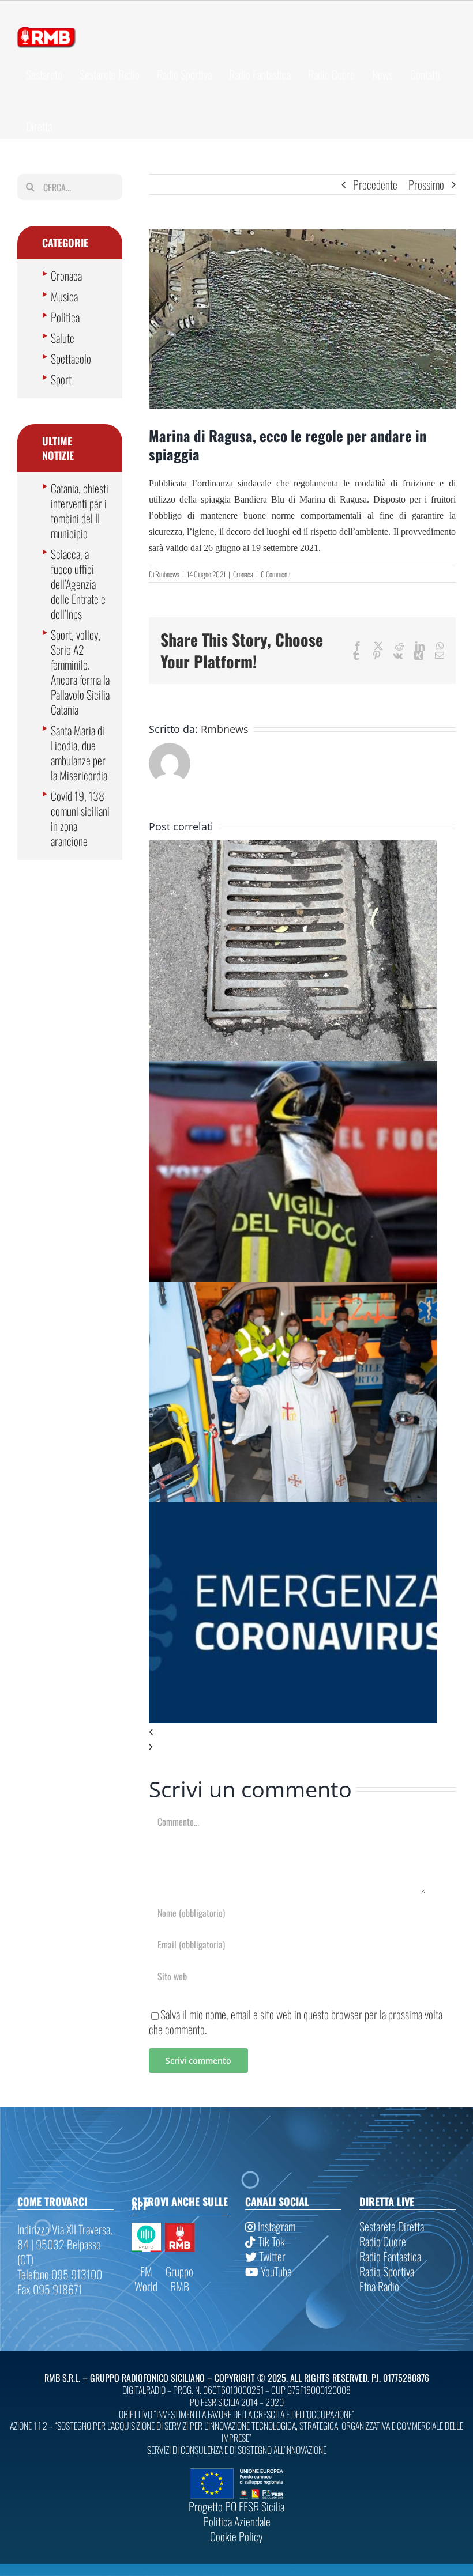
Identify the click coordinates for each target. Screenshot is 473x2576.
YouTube (275, 2271)
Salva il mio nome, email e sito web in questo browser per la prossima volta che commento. (296, 2022)
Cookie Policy (236, 2536)
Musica (64, 296)
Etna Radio (379, 2286)
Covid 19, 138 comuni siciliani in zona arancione (80, 818)
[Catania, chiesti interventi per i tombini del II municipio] (293, 848)
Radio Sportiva (387, 2271)
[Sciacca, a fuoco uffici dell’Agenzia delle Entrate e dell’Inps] (293, 1068)
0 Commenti (275, 574)
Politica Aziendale (237, 2521)
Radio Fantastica (390, 2256)
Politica (65, 317)
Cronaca (243, 574)
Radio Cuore (383, 2241)
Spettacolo (71, 358)
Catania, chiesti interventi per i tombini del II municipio (80, 511)
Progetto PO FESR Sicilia (236, 2506)
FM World (146, 2279)
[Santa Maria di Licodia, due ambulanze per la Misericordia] (293, 1289)
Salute (63, 338)
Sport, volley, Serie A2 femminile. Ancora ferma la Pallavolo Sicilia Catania (80, 672)
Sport (61, 379)
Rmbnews (167, 574)
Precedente (375, 184)
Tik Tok (270, 2241)
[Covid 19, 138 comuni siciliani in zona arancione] (293, 1510)
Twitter (271, 2256)
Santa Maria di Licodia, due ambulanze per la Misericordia (79, 753)
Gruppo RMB (179, 2279)
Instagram (275, 2226)
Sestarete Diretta (392, 2226)
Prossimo (426, 184)
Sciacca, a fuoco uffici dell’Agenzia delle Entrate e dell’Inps (78, 584)
